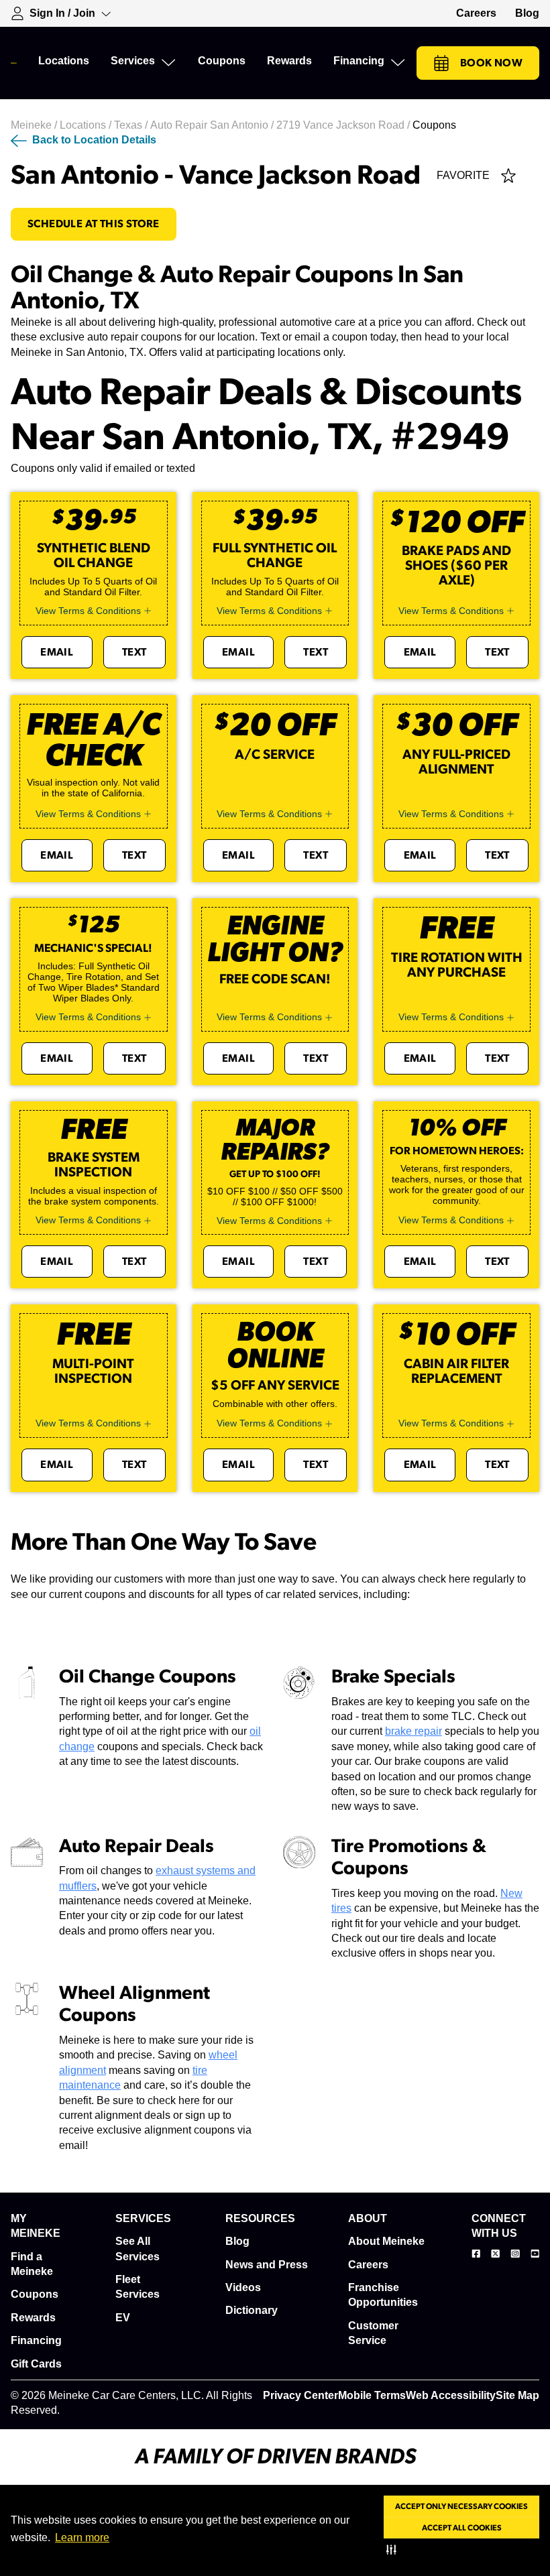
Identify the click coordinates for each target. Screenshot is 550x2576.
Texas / (132, 125)
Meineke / (35, 125)
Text (134, 652)
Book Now (491, 63)
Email (57, 652)
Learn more (82, 2537)
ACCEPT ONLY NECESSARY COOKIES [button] (461, 2506)
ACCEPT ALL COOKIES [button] (462, 2528)
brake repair (414, 1731)
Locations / (87, 125)
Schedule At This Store (94, 224)
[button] (394, 2549)
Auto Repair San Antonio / (213, 125)
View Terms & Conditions (88, 611)
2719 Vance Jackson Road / (344, 125)
